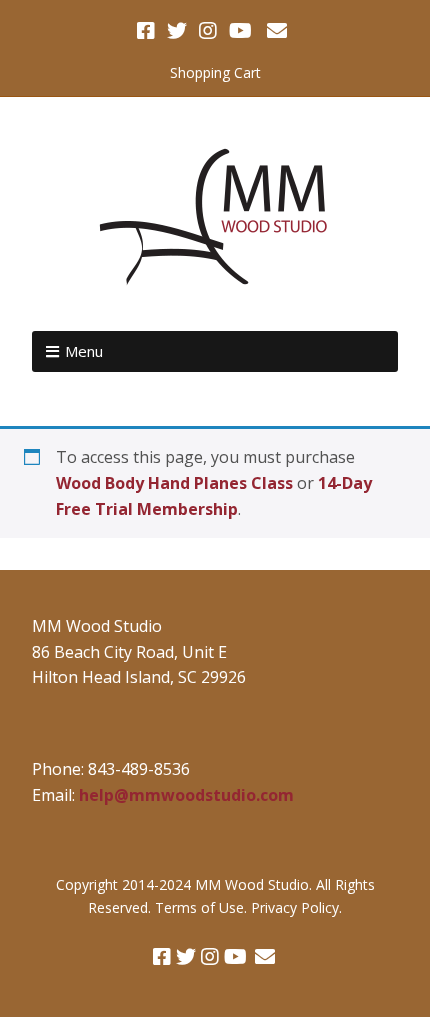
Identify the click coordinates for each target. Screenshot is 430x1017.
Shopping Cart (215, 72)
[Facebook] (148, 31)
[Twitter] (177, 31)
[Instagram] (208, 31)
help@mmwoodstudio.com (186, 795)
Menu (84, 351)
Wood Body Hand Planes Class (174, 483)
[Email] (276, 31)
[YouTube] (240, 31)
